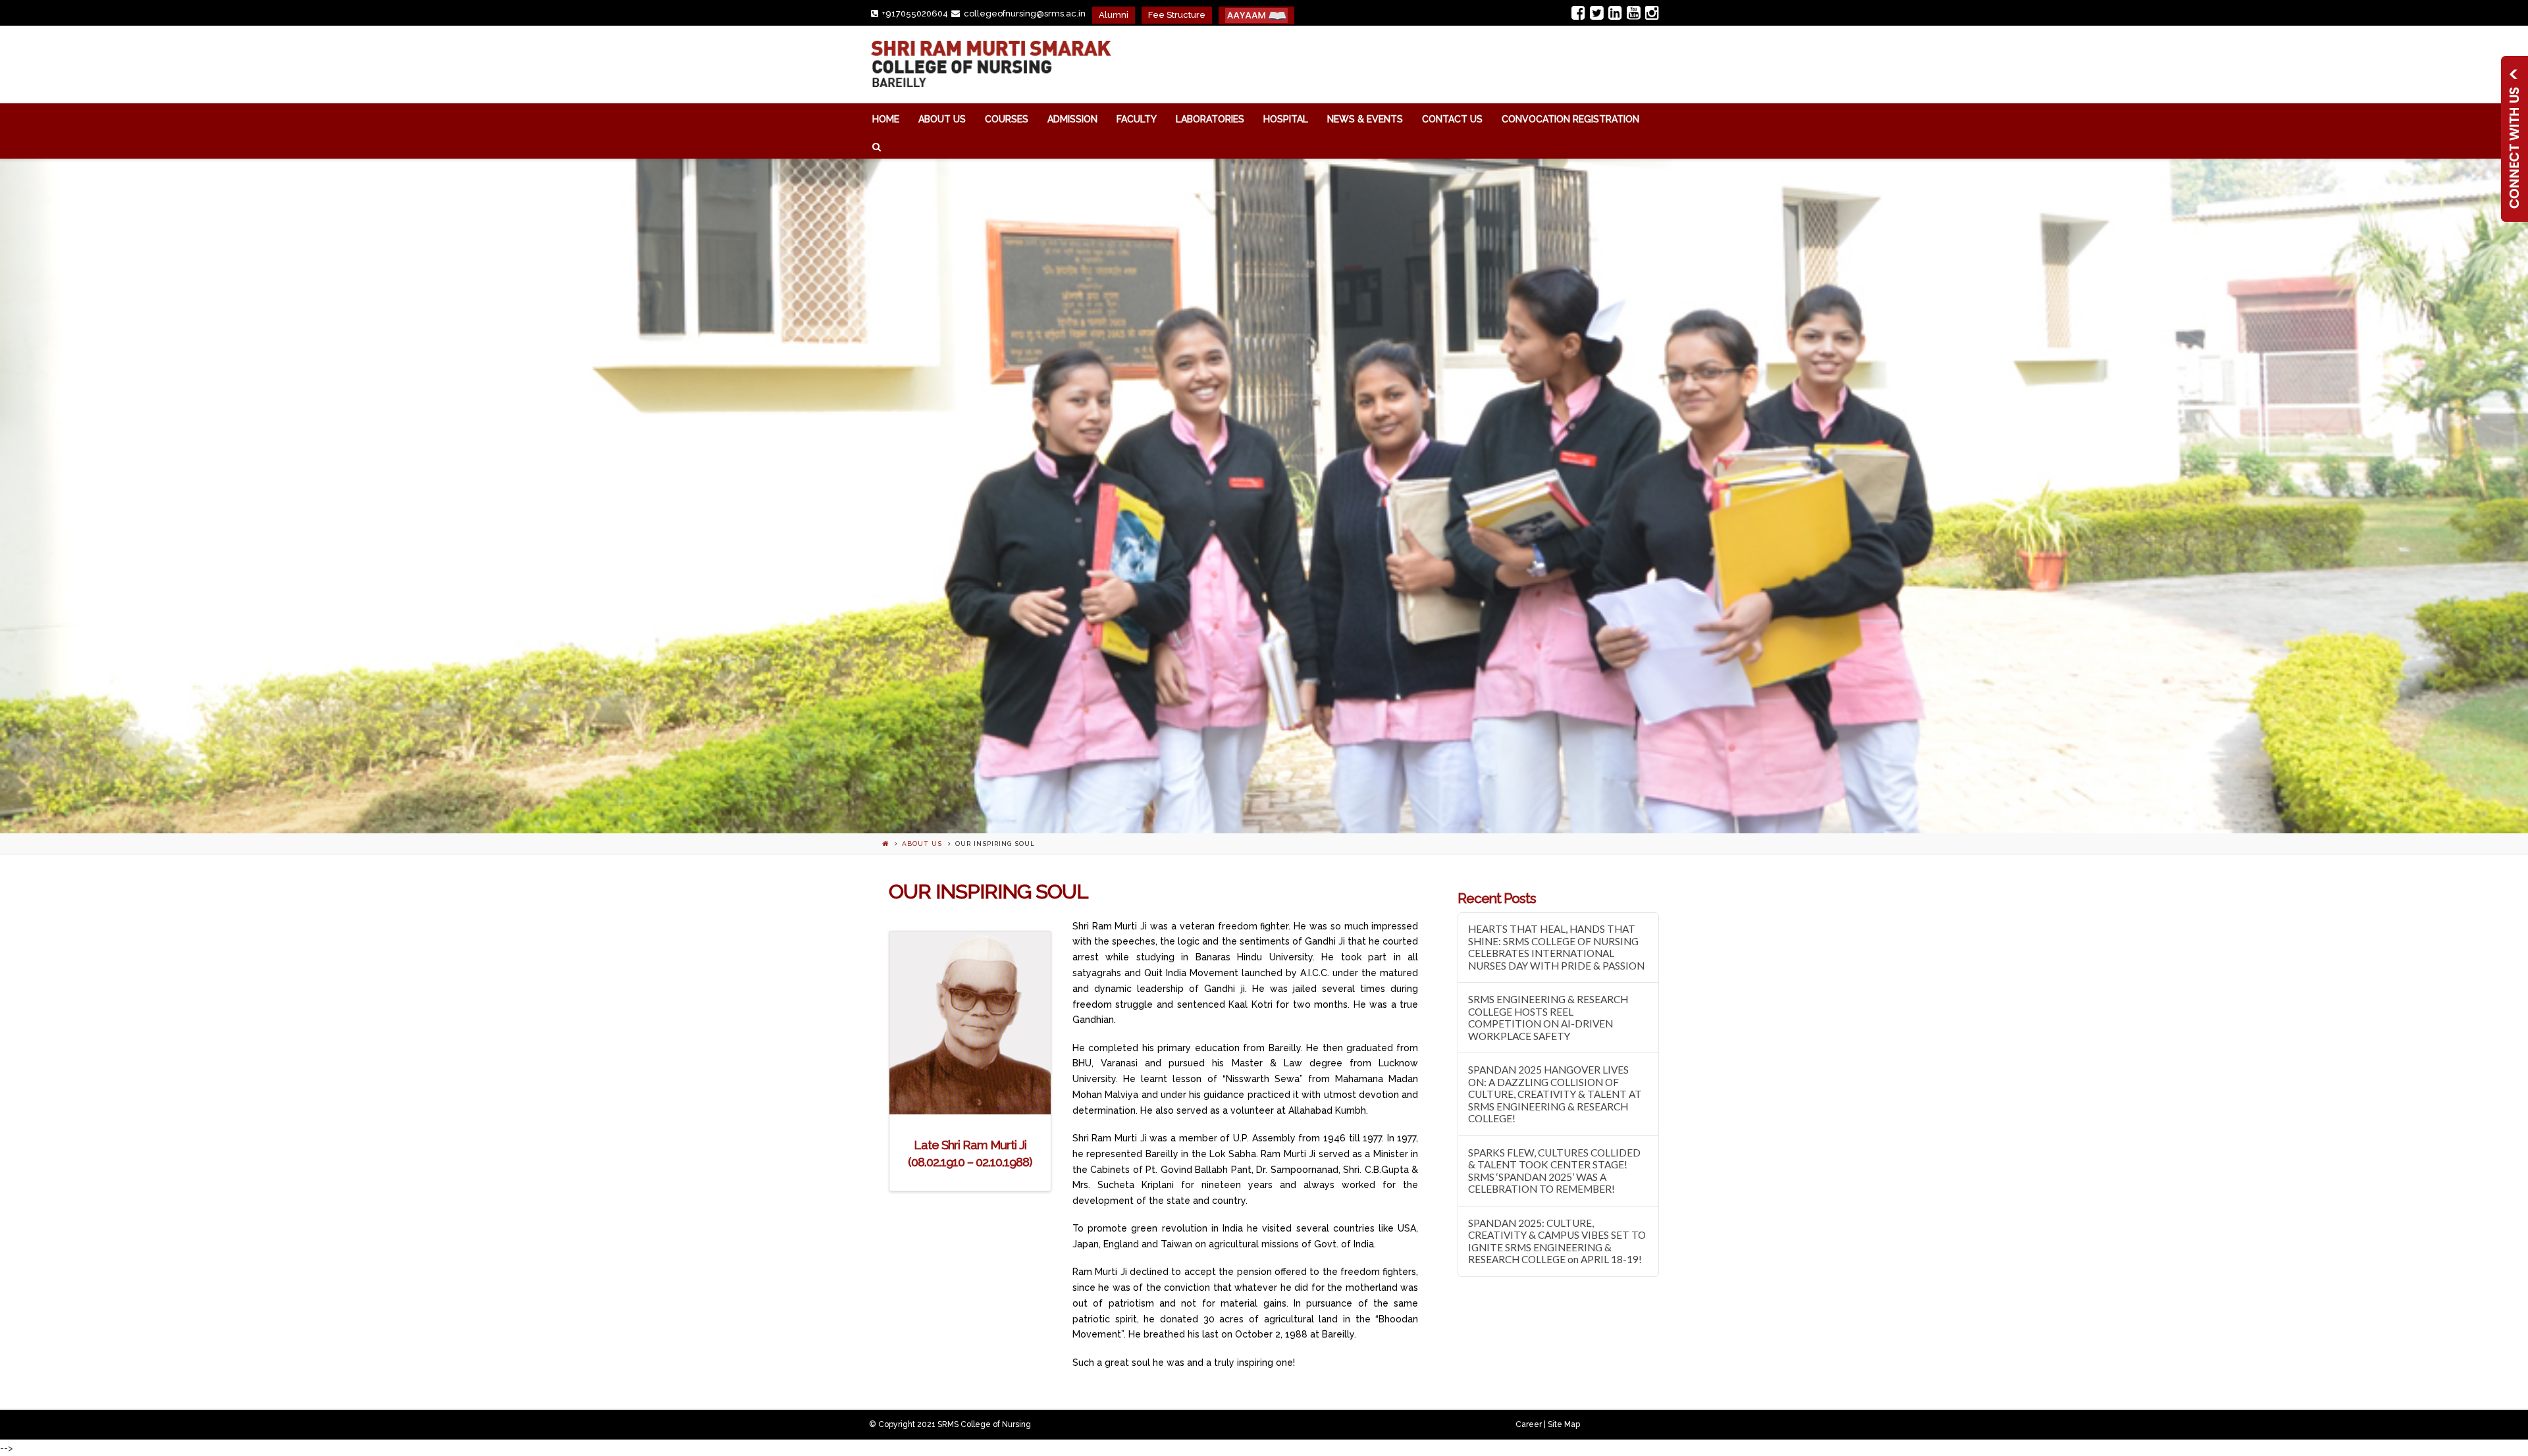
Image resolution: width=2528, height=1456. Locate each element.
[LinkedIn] (1615, 13)
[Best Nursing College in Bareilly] (990, 65)
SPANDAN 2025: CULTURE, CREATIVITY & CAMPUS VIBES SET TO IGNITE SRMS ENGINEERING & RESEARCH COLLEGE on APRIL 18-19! (1557, 1241)
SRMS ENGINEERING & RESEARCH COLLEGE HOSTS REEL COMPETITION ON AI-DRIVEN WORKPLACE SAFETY (1548, 1018)
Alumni (1114, 15)
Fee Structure (1177, 15)
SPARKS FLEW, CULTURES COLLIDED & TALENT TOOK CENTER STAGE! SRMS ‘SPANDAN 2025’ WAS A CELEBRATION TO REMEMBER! (1554, 1171)
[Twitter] (1597, 13)
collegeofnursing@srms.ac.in (1025, 13)
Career (1529, 1424)
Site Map (1564, 1424)
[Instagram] (1652, 13)
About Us (922, 844)
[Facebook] (1578, 13)
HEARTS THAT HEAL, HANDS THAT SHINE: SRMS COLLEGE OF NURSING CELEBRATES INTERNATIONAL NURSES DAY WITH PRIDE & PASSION (1556, 947)
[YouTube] (1634, 13)
